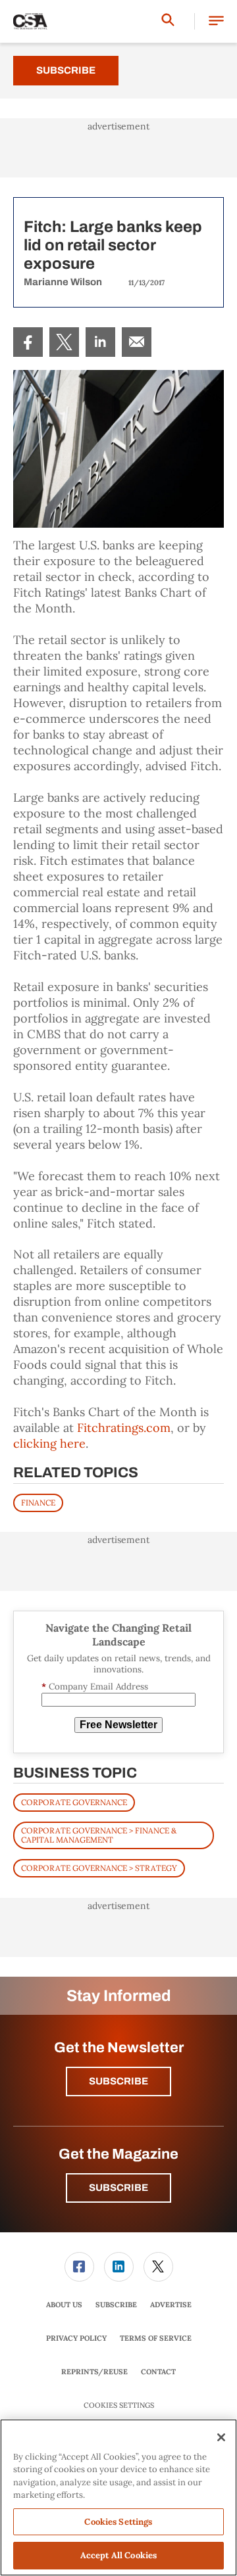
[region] (118, 2497)
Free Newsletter (118, 1725)
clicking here (49, 1443)
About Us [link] (64, 2305)
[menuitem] (28, 342)
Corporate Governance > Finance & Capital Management (99, 1835)
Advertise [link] (171, 2305)
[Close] (221, 2437)
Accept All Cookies (118, 2555)
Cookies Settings (119, 2405)
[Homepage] (30, 22)
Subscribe (66, 70)
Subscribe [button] (118, 2081)
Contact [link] (158, 2372)
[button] (216, 21)
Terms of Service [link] (156, 2338)
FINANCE (38, 1503)
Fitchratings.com (124, 1428)
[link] (28, 342)
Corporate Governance (74, 1802)
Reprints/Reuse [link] (94, 2372)
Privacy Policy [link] (76, 2338)
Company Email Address (95, 1687)
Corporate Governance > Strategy (99, 1868)
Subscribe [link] (116, 2305)
